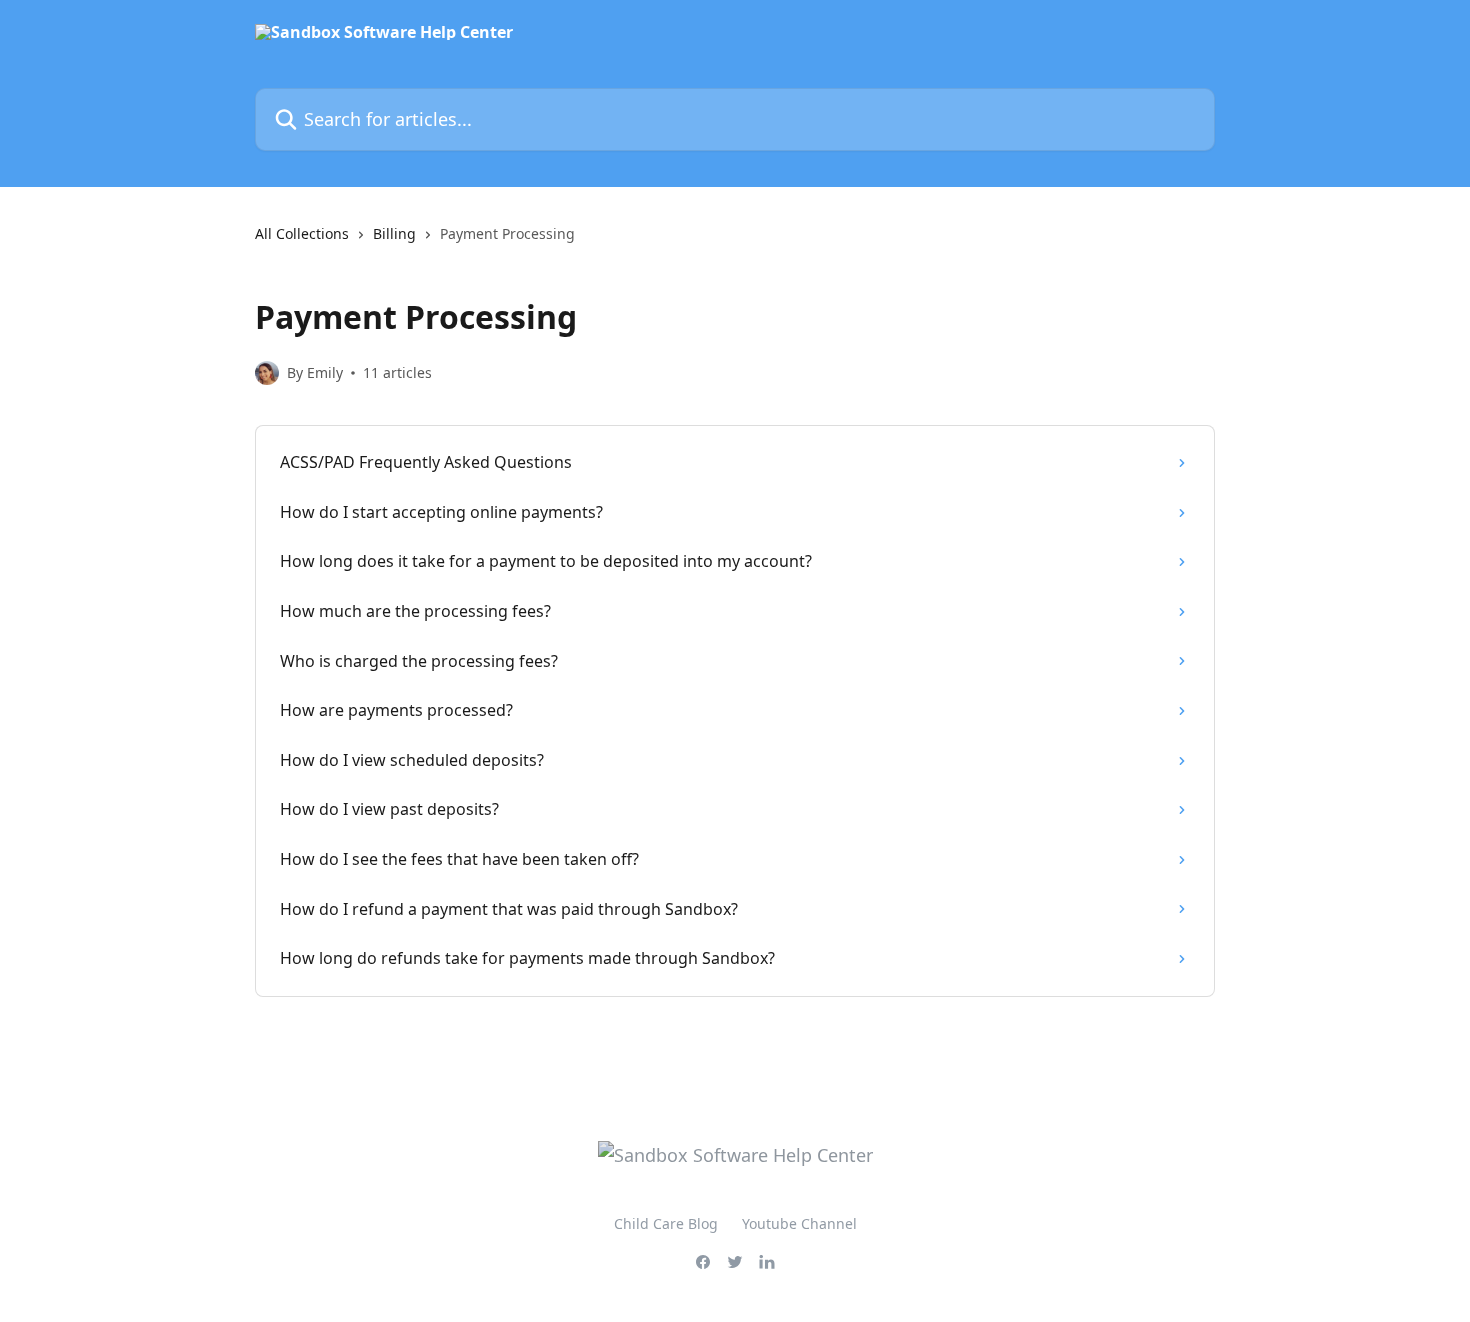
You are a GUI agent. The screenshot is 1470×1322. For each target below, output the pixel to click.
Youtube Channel (799, 1223)
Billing (394, 233)
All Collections (302, 233)
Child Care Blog (666, 1223)
